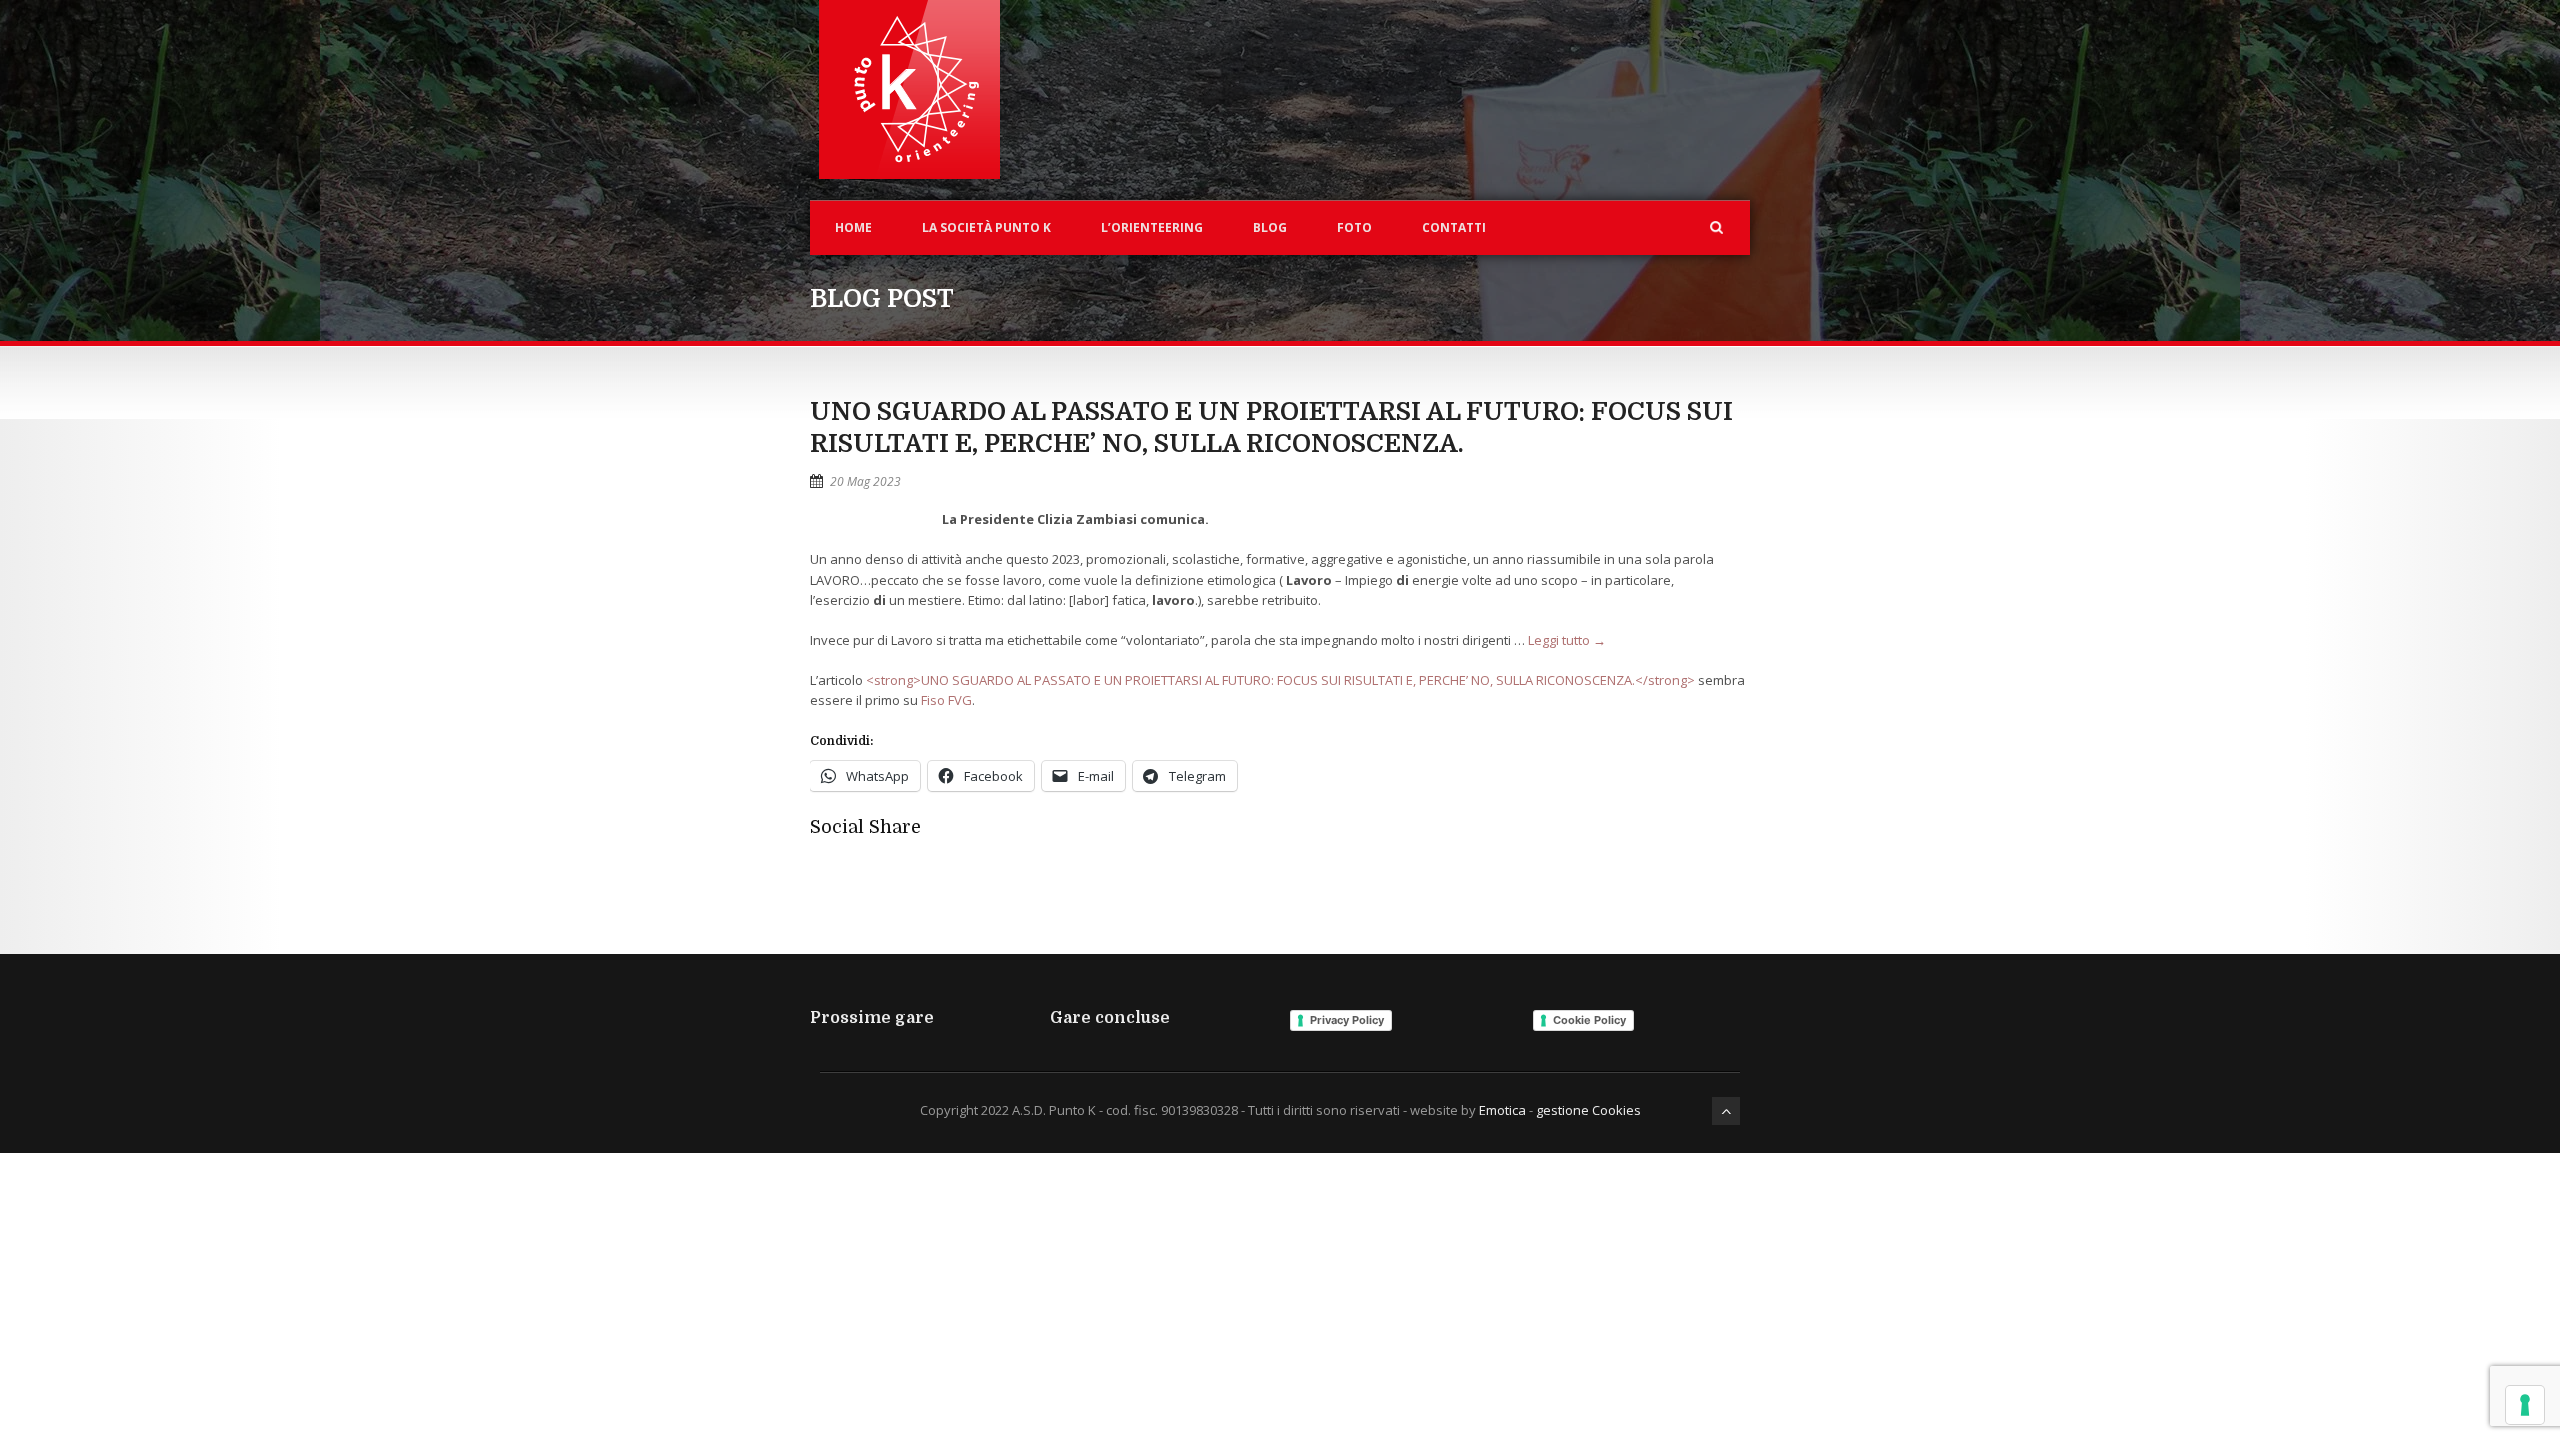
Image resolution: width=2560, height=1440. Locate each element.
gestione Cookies (1588, 1110)
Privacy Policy (1347, 1020)
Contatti (1454, 227)
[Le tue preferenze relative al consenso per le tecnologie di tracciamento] (2525, 1405)
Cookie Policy (1589, 1020)
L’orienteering (1152, 227)
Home (853, 227)
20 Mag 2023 (865, 481)
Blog (1270, 227)
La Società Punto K (986, 227)
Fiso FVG (946, 700)
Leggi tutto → (1567, 640)
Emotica (1502, 1110)
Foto (1354, 227)
